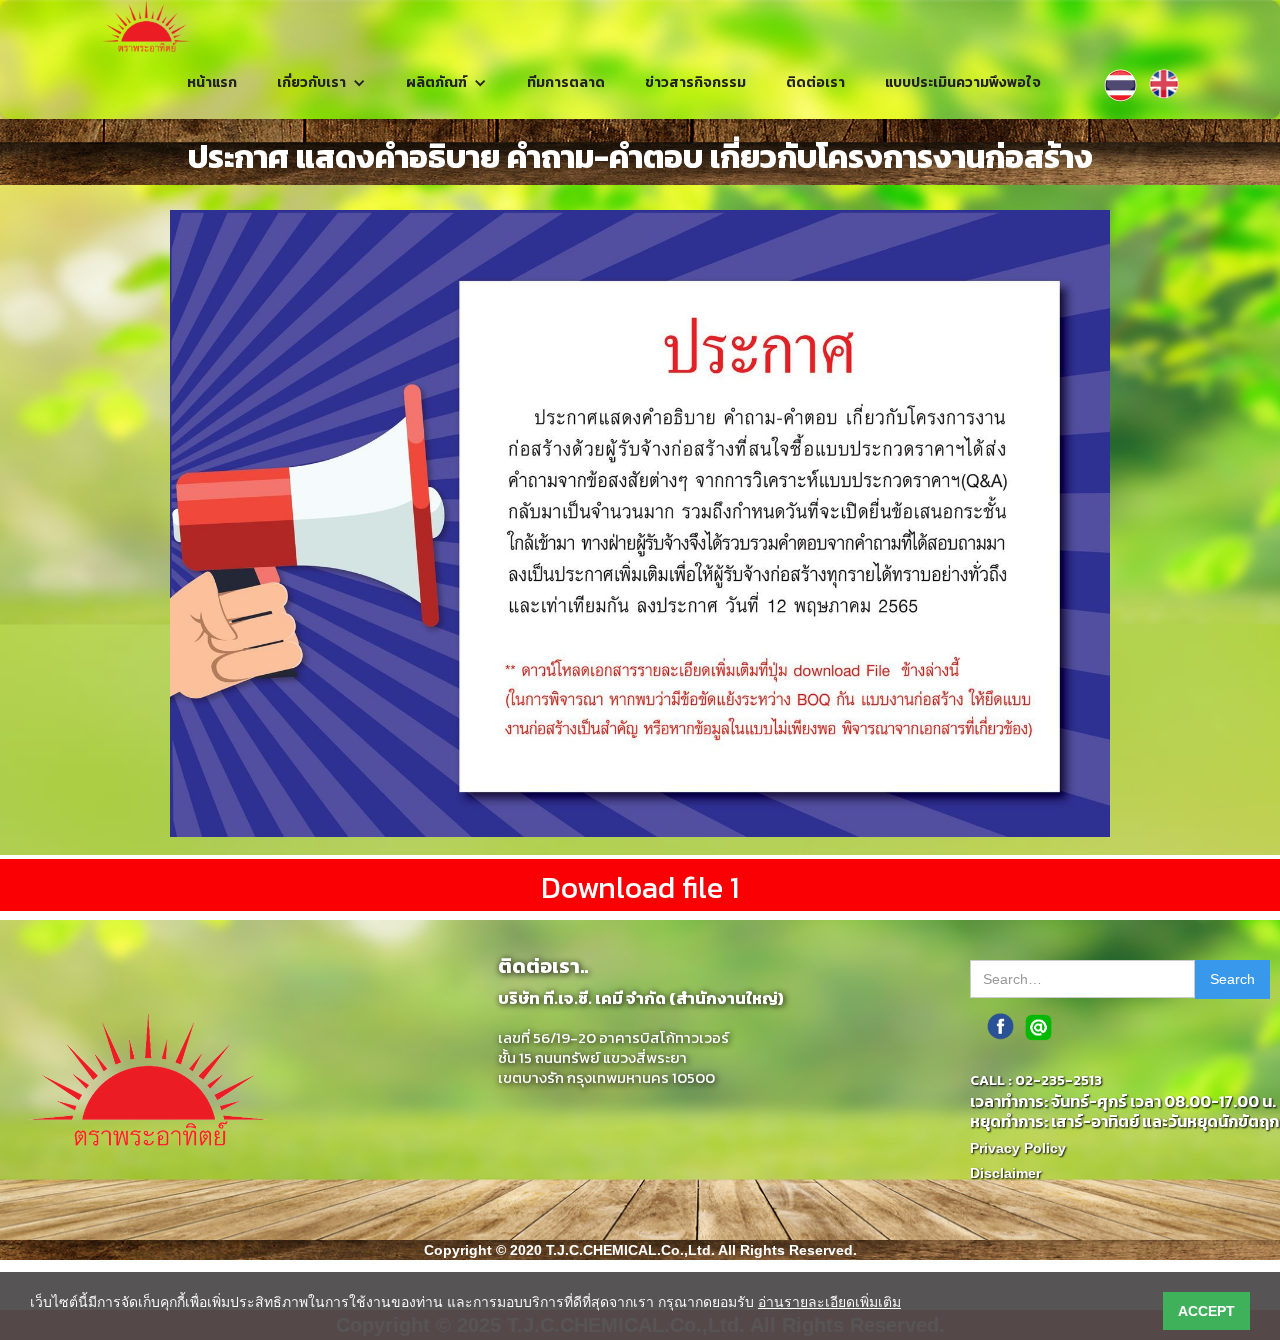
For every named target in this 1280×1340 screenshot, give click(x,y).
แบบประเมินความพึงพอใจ (963, 82)
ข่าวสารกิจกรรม (695, 82)
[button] (321, 83)
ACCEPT (1206, 1311)
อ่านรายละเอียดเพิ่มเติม (829, 1302)
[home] (146, 26)
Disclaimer (1005, 1173)
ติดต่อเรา (815, 82)
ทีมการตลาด (566, 82)
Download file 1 (640, 887)
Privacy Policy (1018, 1148)
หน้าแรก (212, 82)
